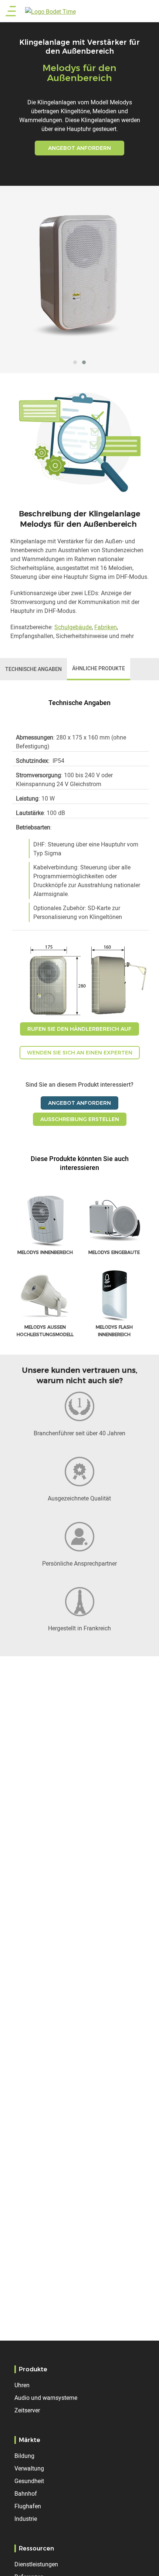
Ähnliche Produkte (99, 668)
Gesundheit (29, 2481)
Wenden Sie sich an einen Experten (80, 1053)
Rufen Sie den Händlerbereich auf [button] (79, 1029)
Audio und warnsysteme (46, 2398)
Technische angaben (33, 669)
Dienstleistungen (36, 2564)
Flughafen (28, 2506)
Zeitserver (27, 2410)
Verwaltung (29, 2468)
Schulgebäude (73, 627)
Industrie (26, 2519)
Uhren (22, 2385)
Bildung (24, 2456)
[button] (75, 362)
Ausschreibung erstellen (80, 1119)
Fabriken (106, 627)
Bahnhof (26, 2493)
